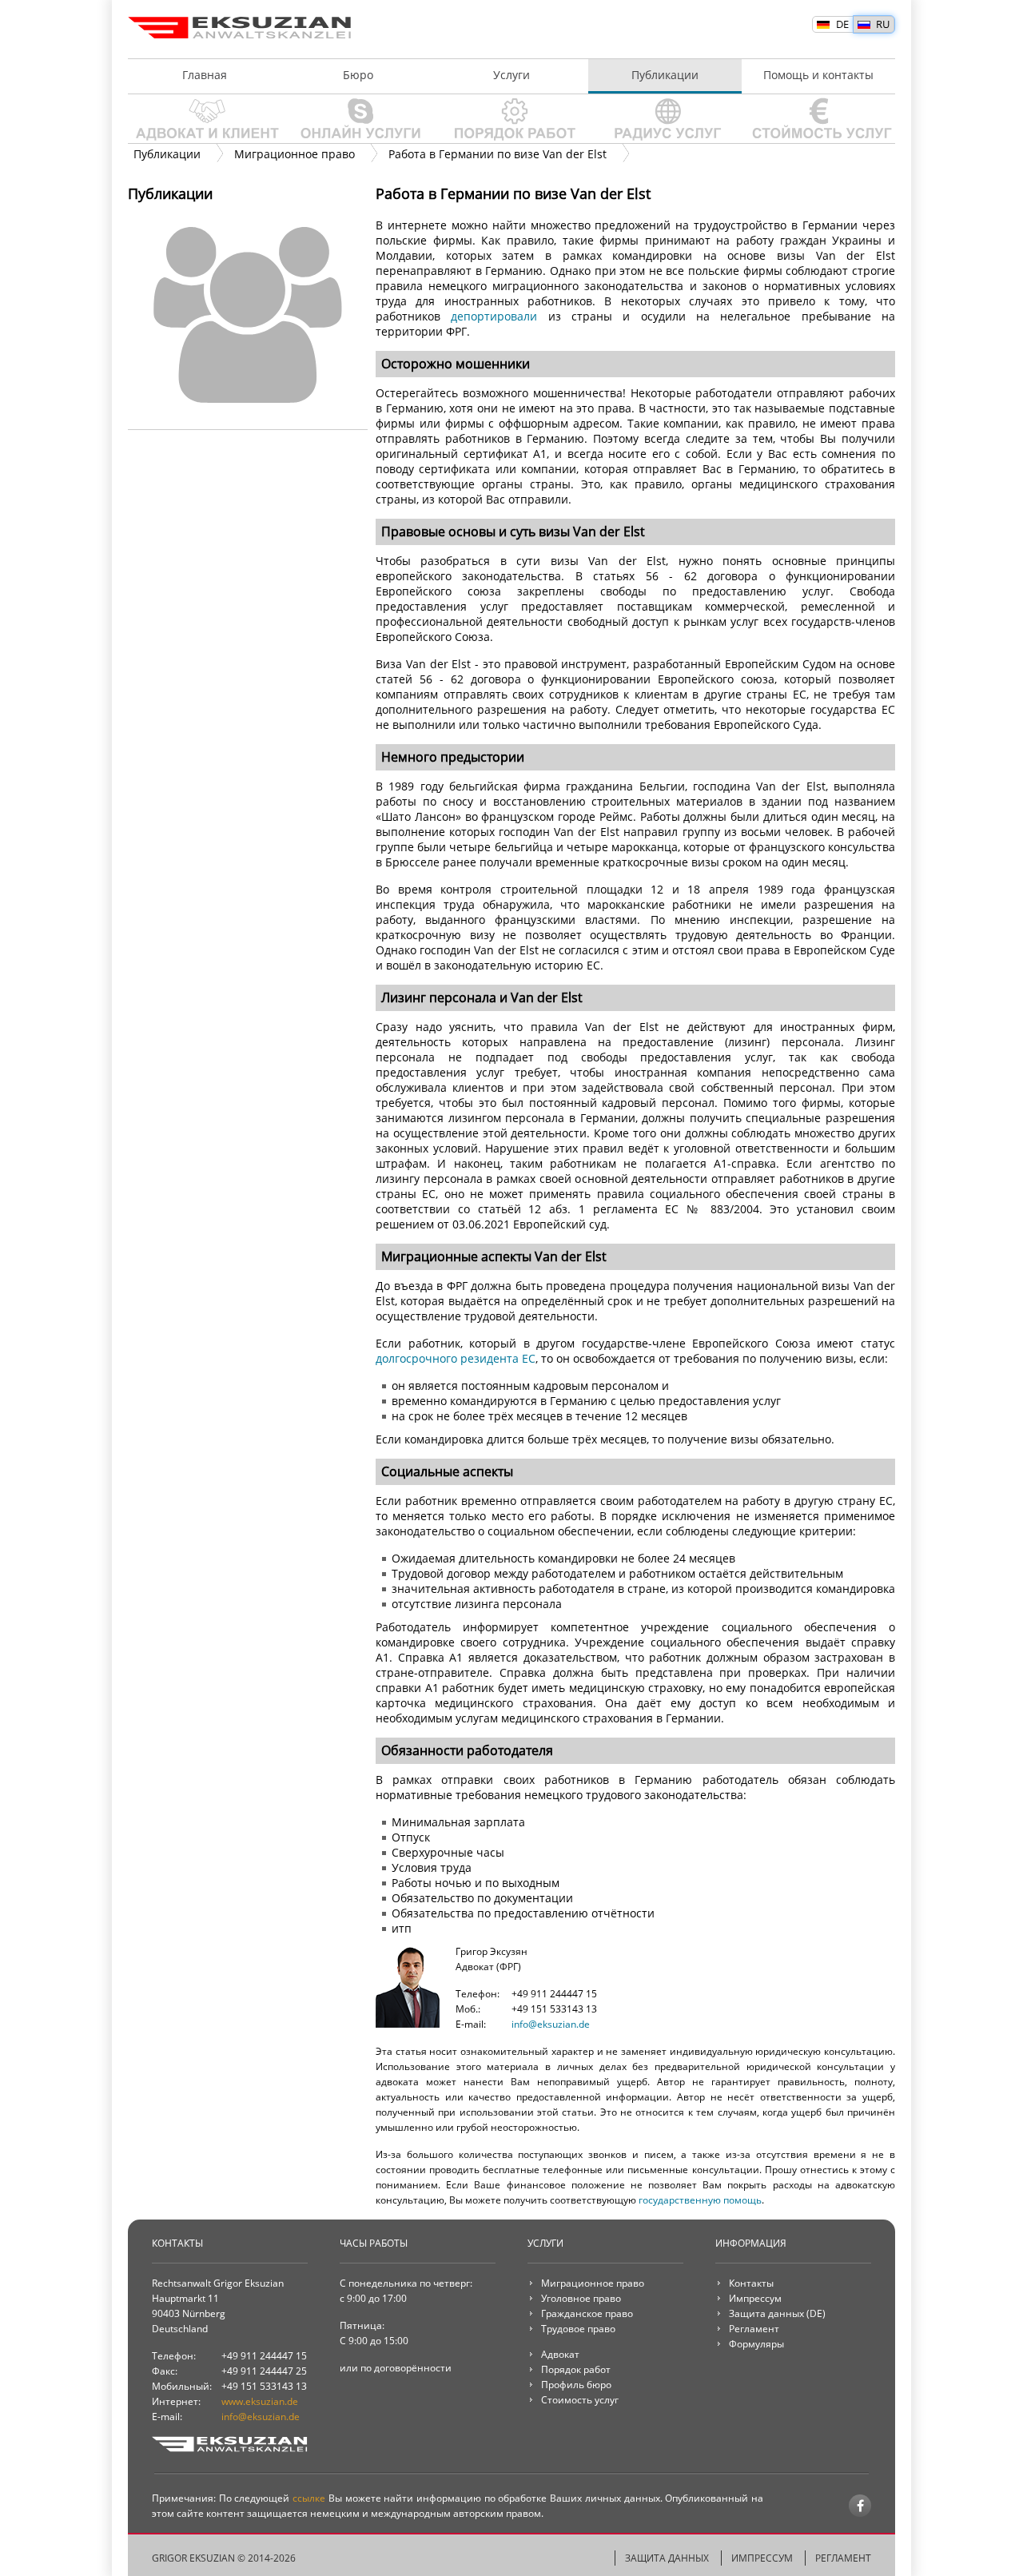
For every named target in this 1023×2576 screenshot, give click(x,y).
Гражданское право (587, 2313)
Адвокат (560, 2354)
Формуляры (756, 2344)
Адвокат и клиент (205, 119)
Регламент (754, 2329)
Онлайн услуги (358, 119)
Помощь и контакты (818, 75)
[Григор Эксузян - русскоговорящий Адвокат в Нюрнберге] (408, 2024)
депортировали (494, 316)
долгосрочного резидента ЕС (456, 1358)
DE (842, 24)
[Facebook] (860, 2506)
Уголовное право (581, 2298)
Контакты (751, 2283)
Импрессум (755, 2298)
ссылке (309, 2498)
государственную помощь (700, 2200)
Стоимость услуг (818, 119)
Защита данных (766, 2313)
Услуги (511, 75)
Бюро (358, 75)
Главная (205, 75)
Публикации (665, 75)
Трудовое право (578, 2329)
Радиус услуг (665, 119)
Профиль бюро (576, 2385)
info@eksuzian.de (551, 2024)
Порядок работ (511, 119)
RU (883, 24)
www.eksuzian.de (260, 2401)
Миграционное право (593, 2283)
